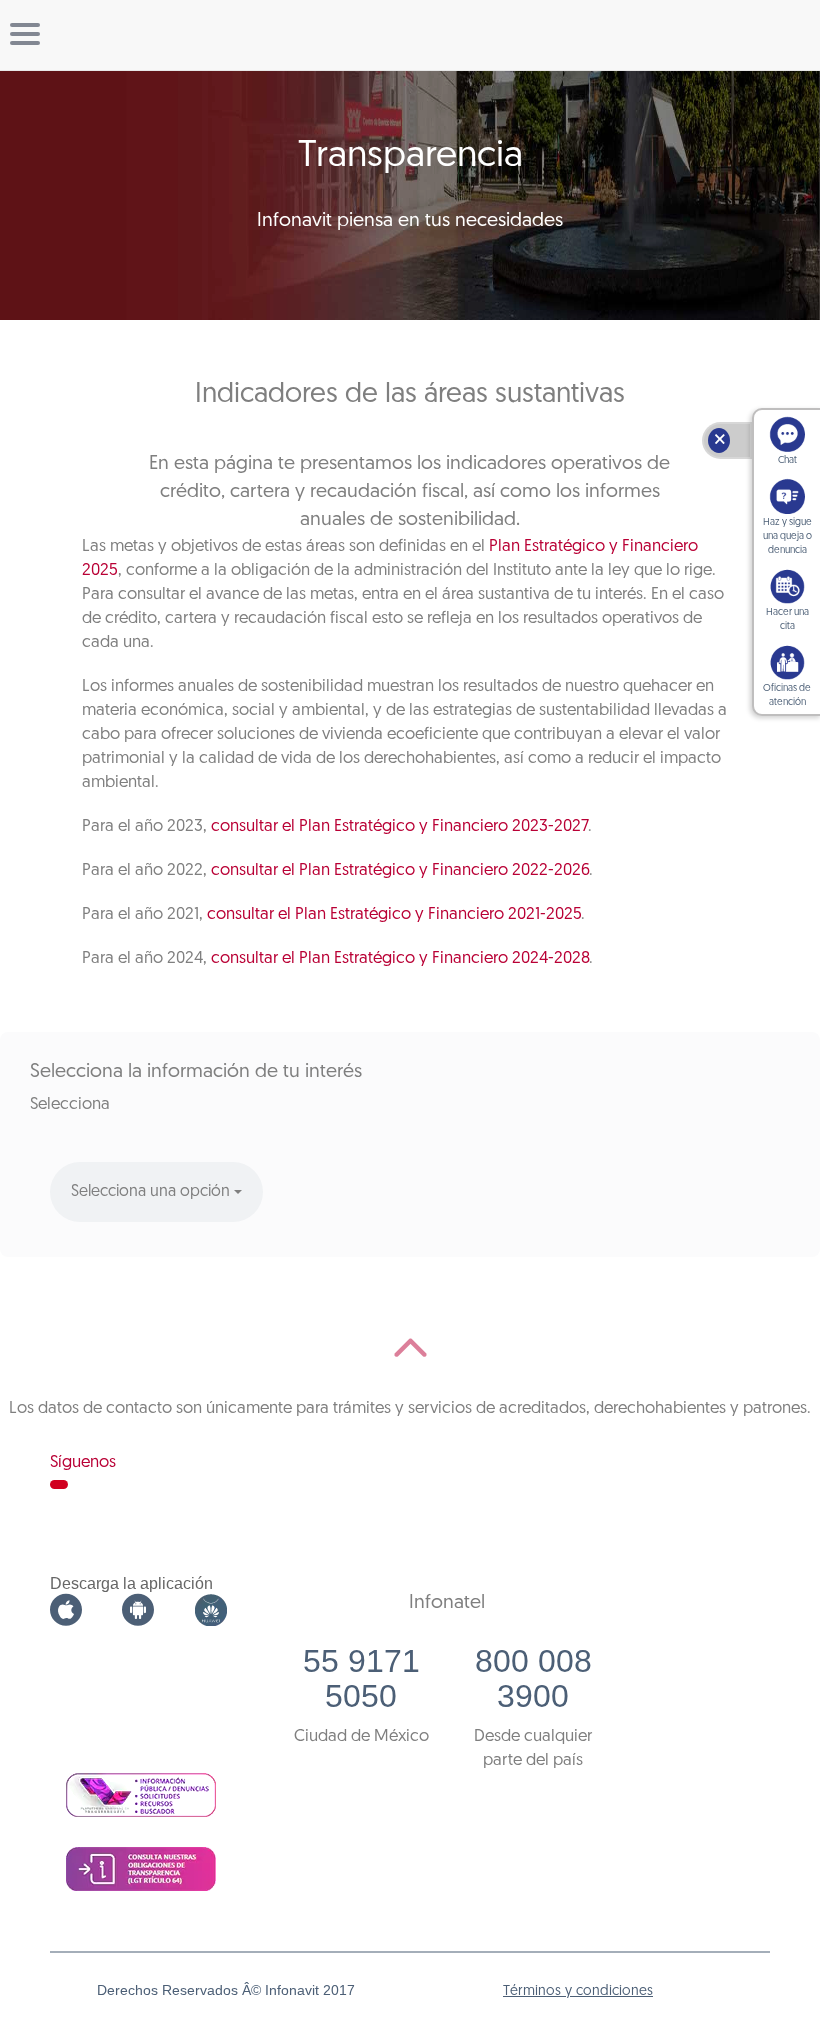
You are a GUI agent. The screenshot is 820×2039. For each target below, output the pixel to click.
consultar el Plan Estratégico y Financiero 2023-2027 (399, 826)
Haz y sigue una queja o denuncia (787, 536)
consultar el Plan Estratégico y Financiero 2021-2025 (394, 914)
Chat (787, 460)
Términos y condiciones (578, 1991)
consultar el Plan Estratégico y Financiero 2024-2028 (400, 958)
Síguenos (83, 1462)
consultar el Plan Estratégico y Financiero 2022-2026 (400, 870)
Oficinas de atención (787, 695)
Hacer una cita (787, 619)
